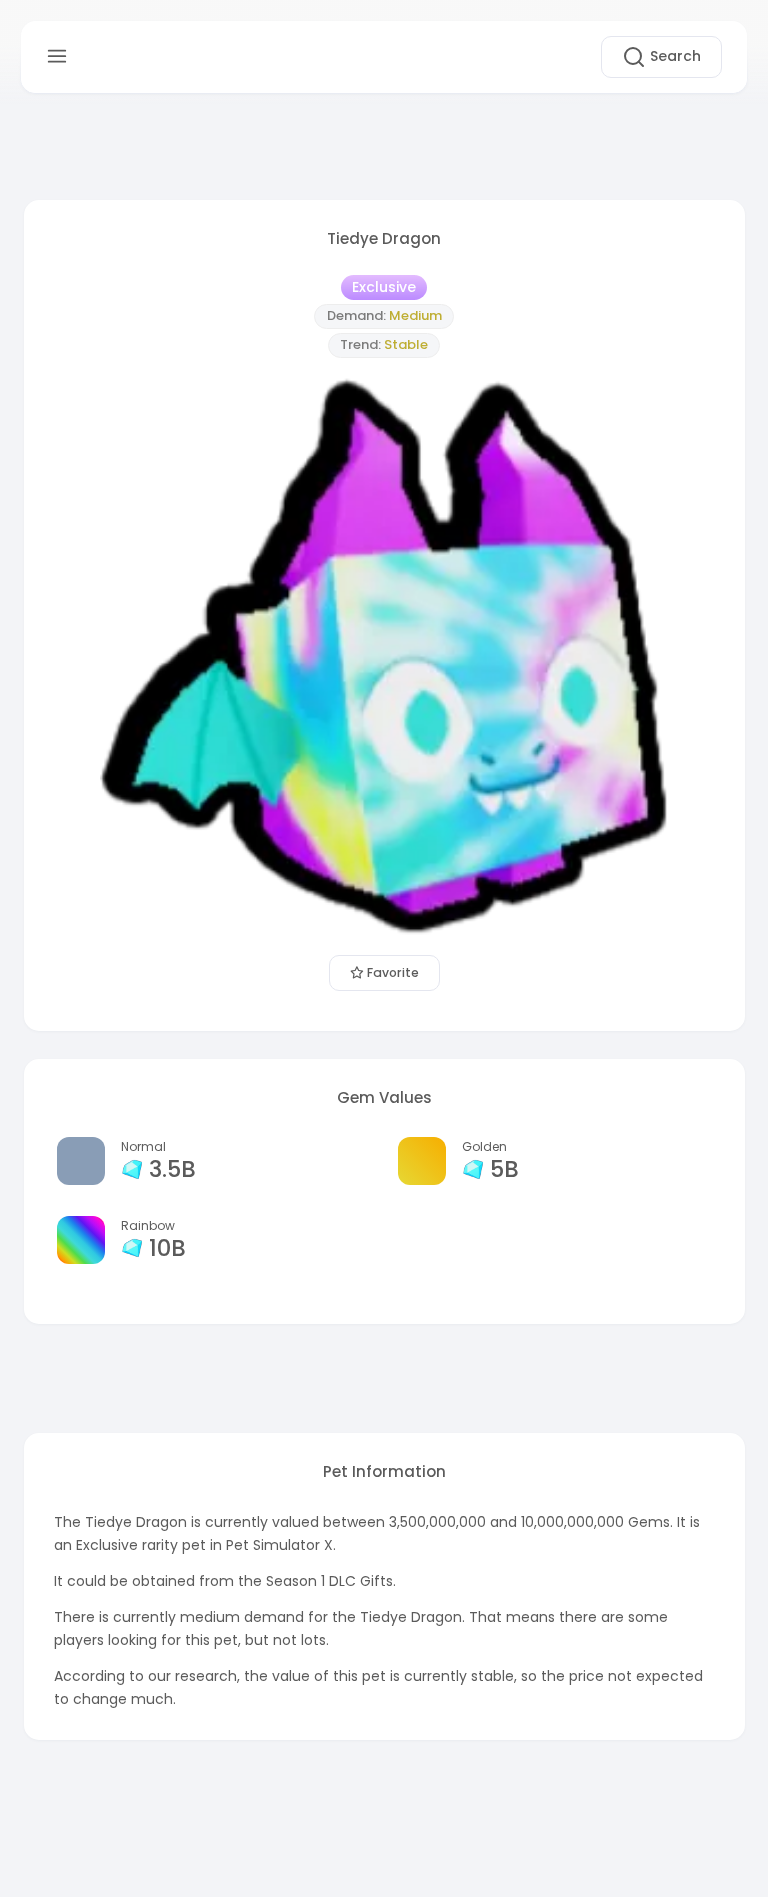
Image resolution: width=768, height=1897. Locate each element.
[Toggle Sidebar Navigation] (57, 56)
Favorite (391, 972)
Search (673, 56)
